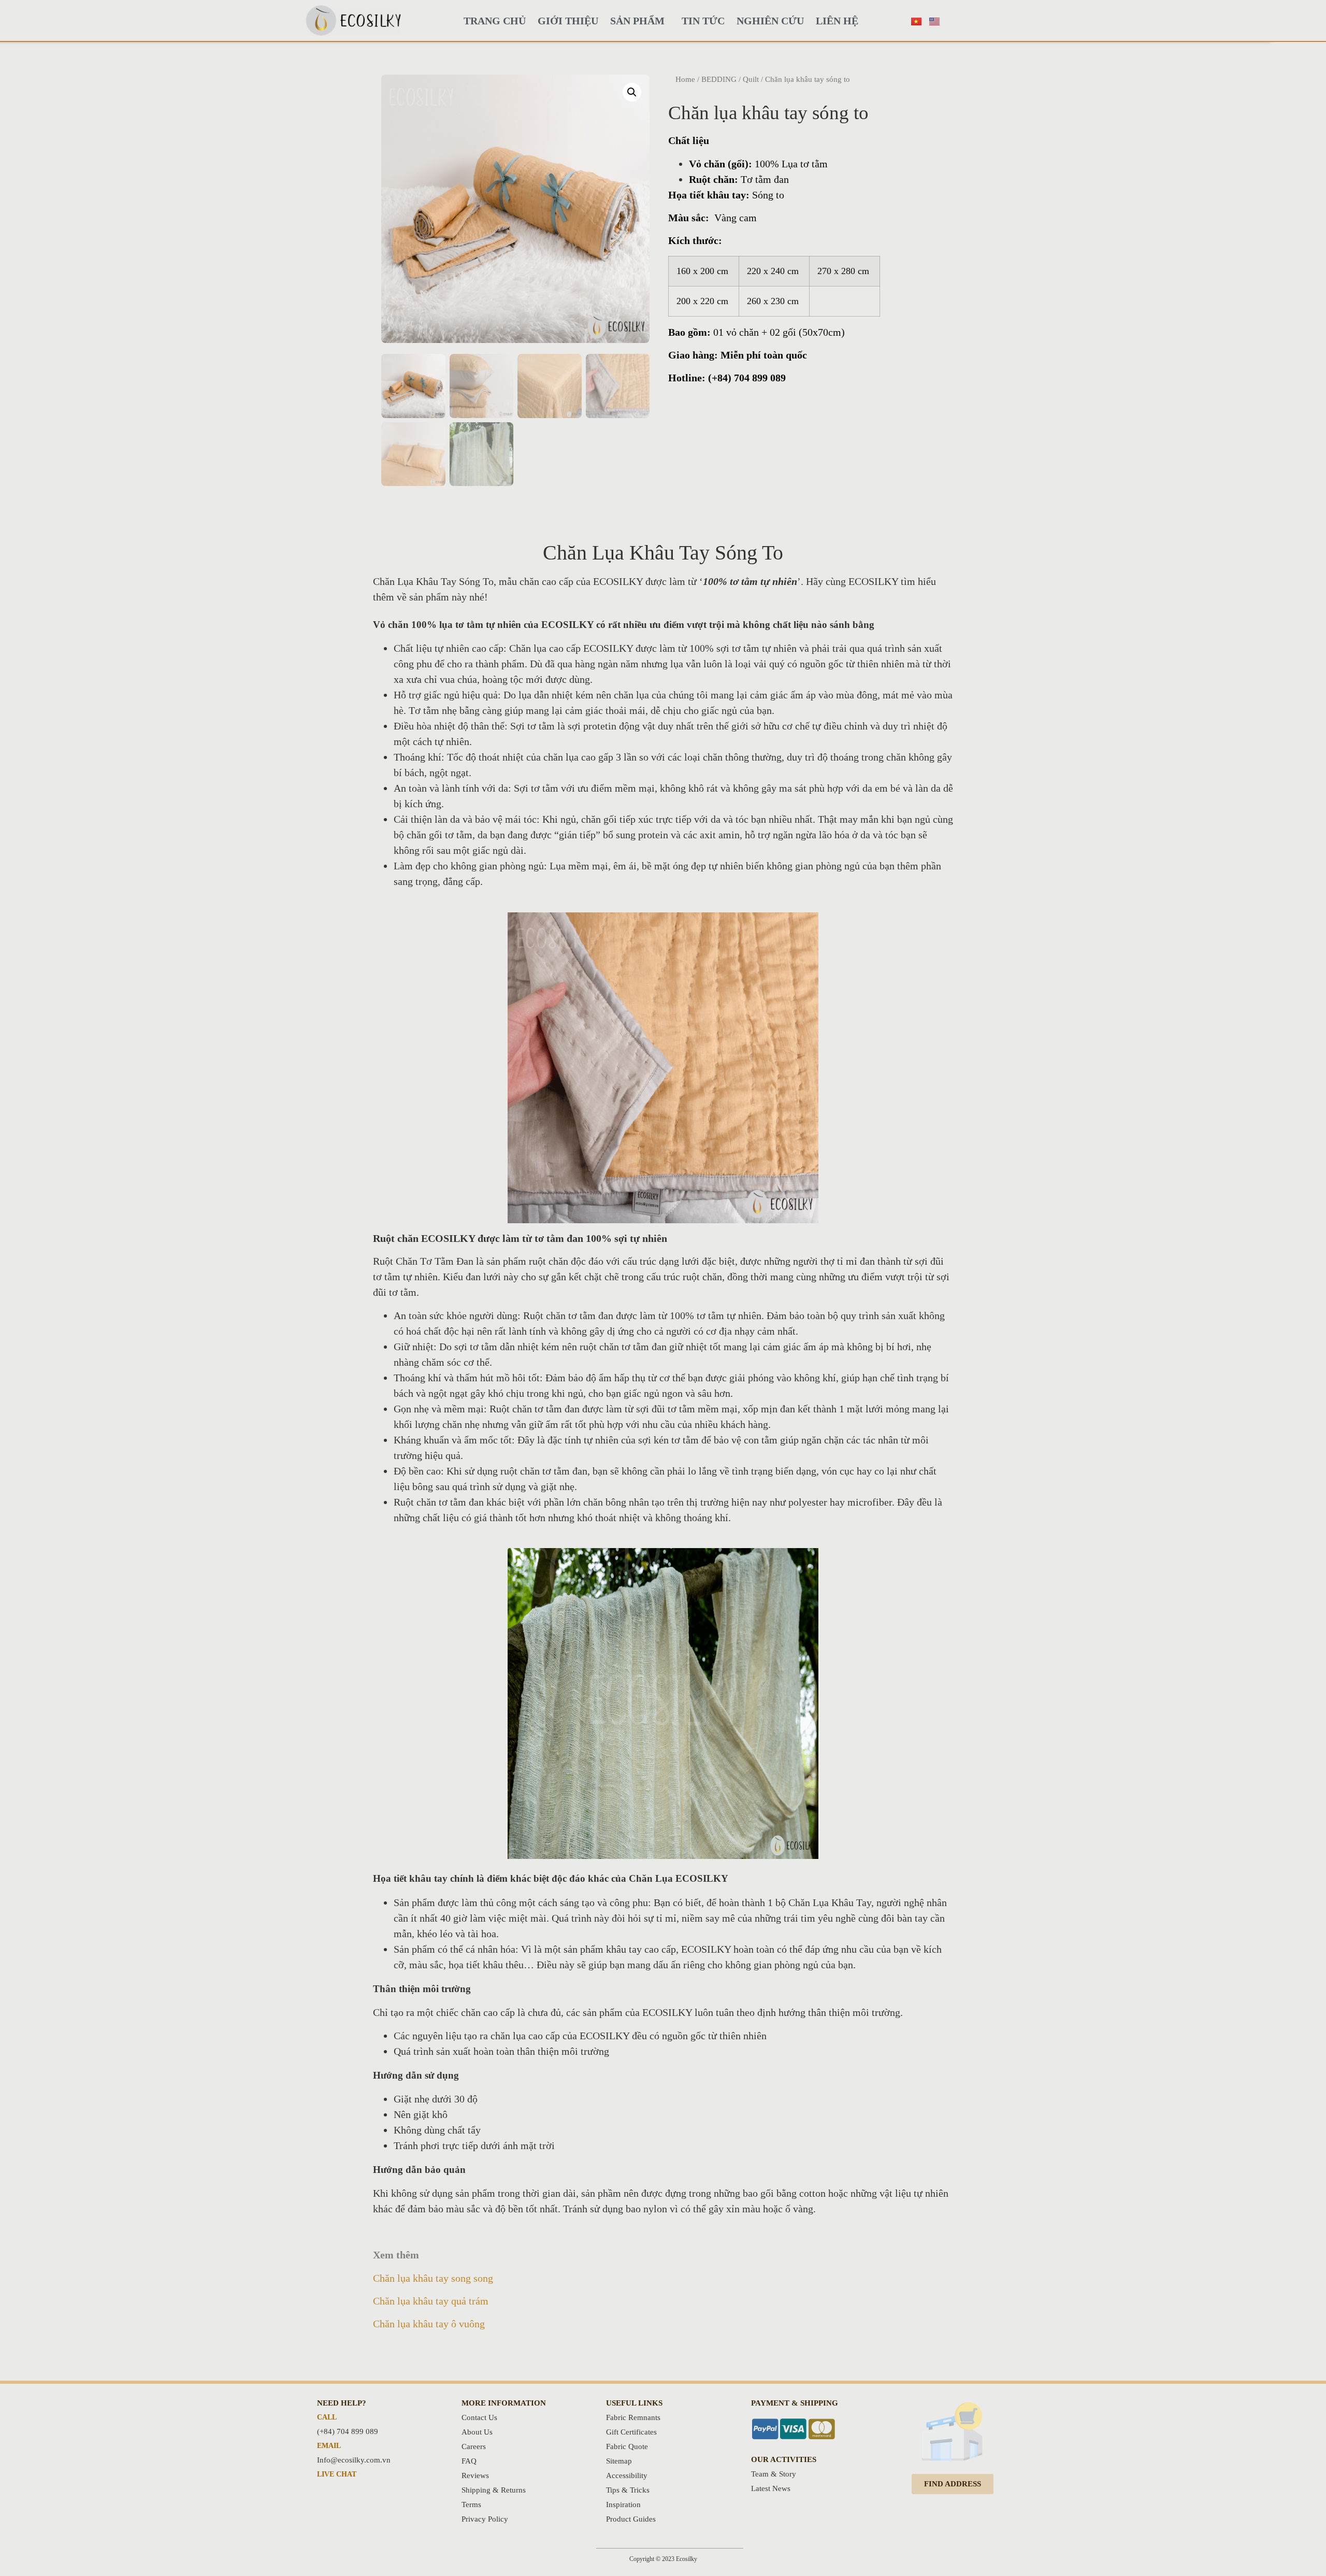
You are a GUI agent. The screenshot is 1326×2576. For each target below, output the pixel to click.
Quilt (751, 79)
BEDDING (719, 79)
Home (685, 79)
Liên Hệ (837, 21)
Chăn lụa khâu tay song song (433, 2278)
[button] (953, 2484)
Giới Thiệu (568, 21)
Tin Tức (703, 21)
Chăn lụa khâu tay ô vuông (429, 2324)
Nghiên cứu (770, 21)
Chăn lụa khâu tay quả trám (431, 2301)
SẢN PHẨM (637, 21)
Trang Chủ (495, 21)
